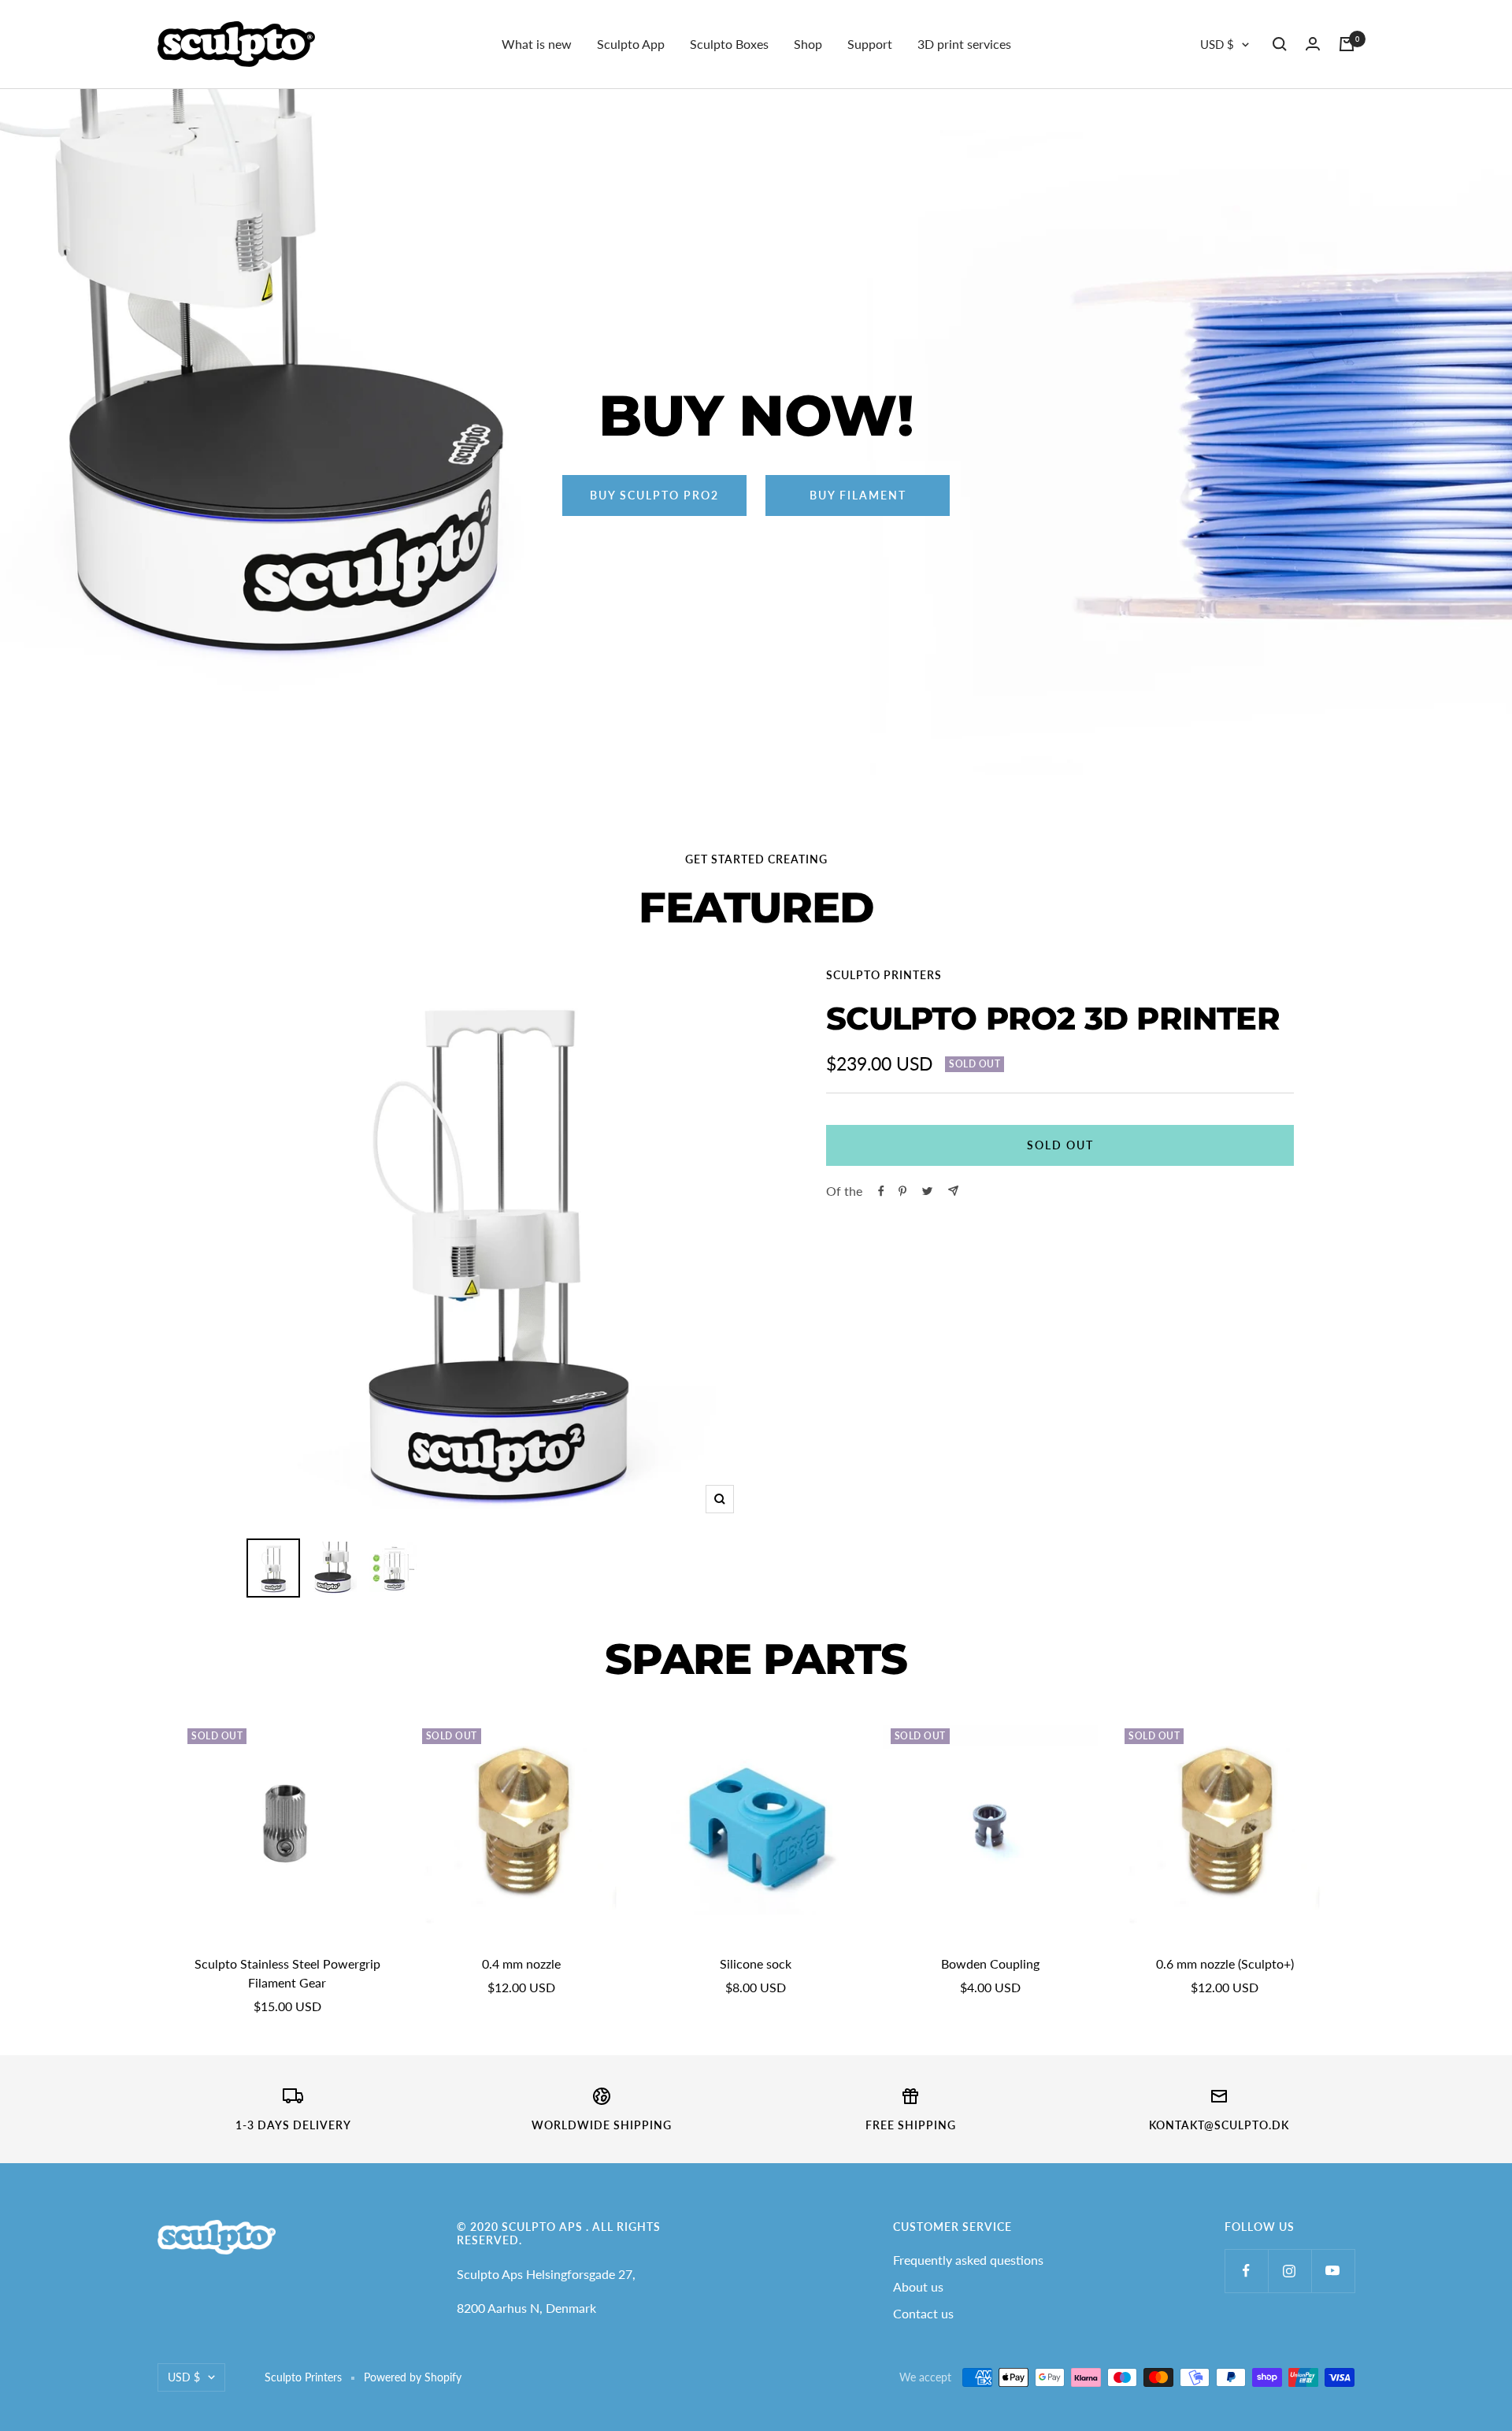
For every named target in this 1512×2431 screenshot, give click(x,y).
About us (918, 2286)
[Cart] (1347, 44)
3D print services (964, 44)
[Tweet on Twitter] (927, 1191)
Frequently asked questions (968, 2260)
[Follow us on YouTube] (1333, 2271)
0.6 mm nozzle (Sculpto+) (1225, 1963)
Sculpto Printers (884, 975)
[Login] (1313, 44)
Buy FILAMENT (858, 495)
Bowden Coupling (990, 1963)
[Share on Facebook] (881, 1191)
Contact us (923, 2313)
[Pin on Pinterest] (902, 1191)
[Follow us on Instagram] (1290, 2271)
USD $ (1217, 44)
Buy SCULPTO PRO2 (654, 495)
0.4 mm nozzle (521, 1963)
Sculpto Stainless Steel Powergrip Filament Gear (287, 1973)
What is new (537, 44)
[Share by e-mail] (953, 1191)
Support (870, 44)
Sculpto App (631, 44)
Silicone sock (756, 1963)
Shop (808, 44)
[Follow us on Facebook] (1246, 2271)
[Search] (1280, 44)
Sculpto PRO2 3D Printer (1053, 1018)
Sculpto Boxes (729, 44)
